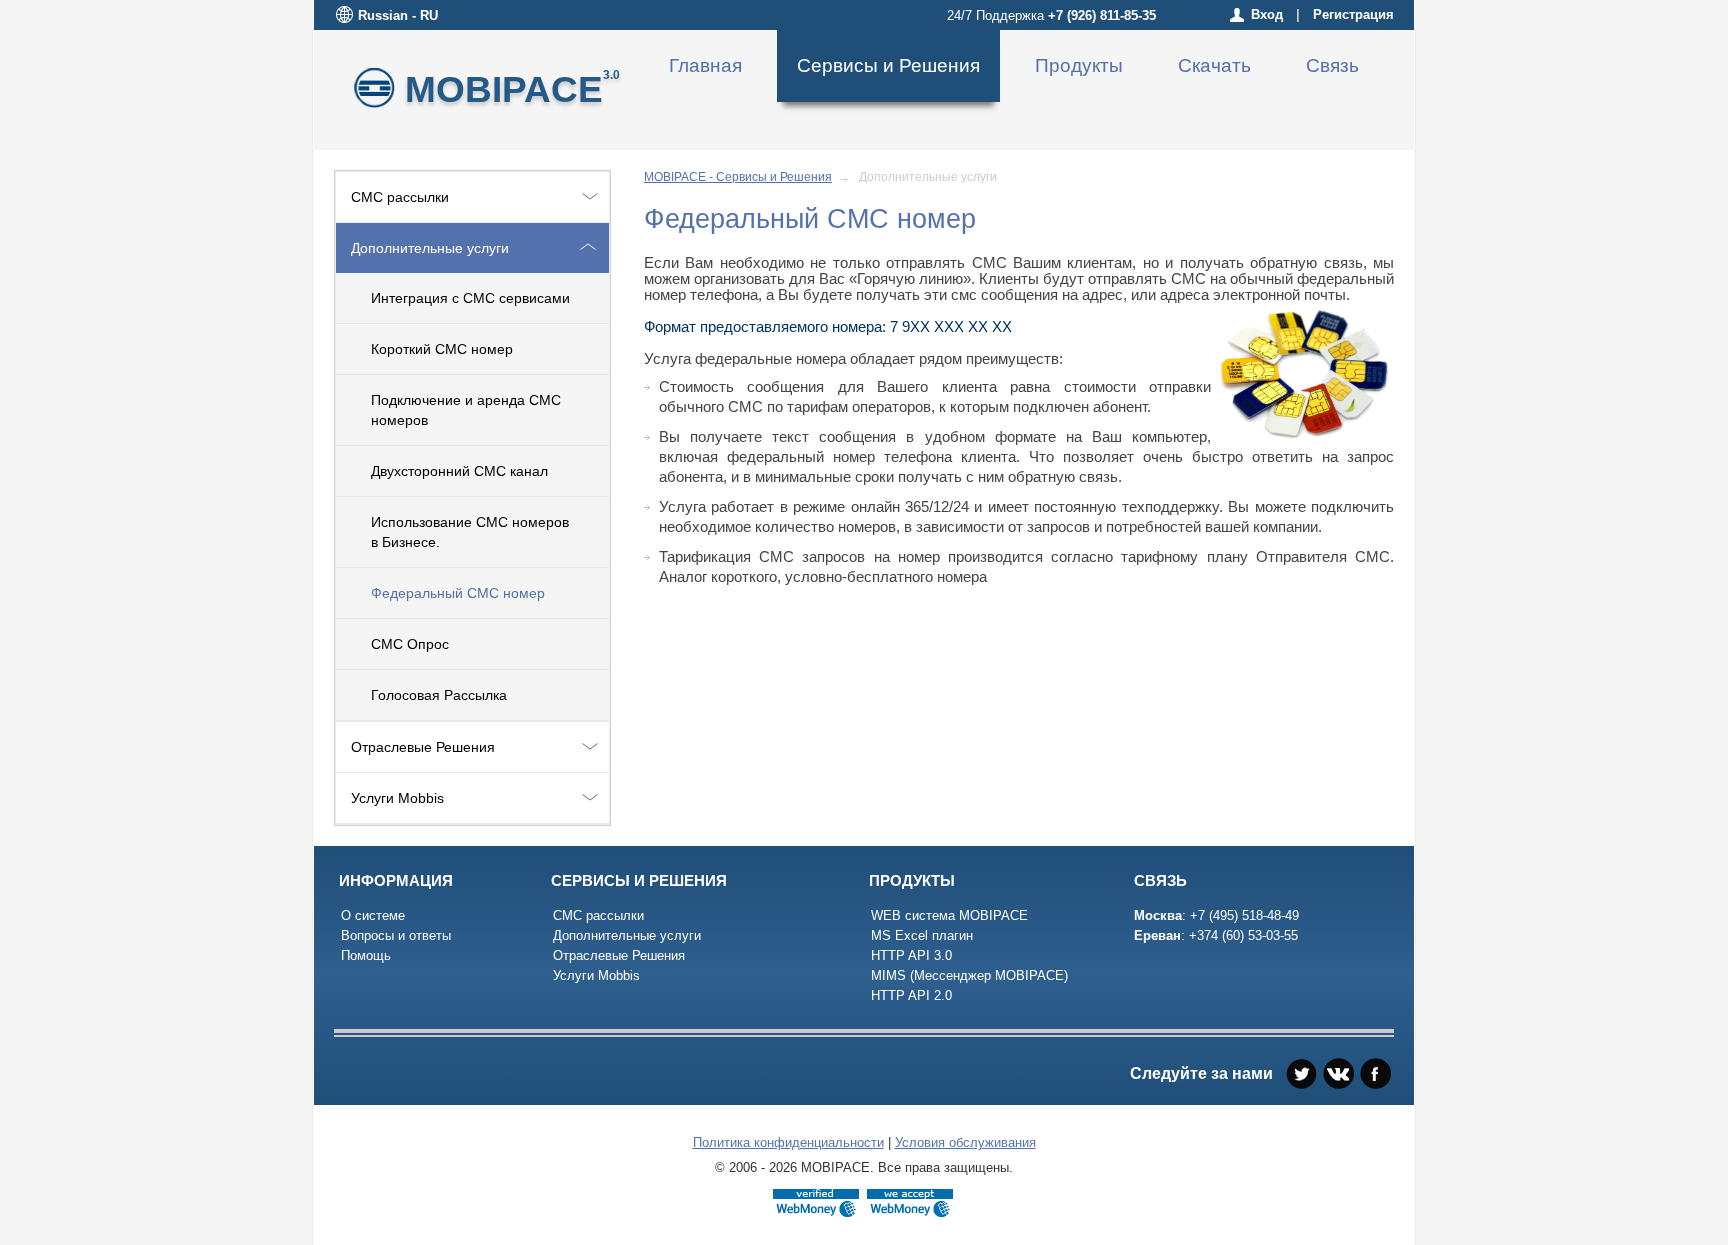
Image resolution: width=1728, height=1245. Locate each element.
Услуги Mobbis (397, 798)
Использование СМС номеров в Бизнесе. (470, 532)
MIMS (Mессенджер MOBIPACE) (969, 975)
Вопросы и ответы (396, 935)
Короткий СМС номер (442, 349)
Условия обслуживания (965, 1142)
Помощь (366, 955)
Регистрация (1353, 14)
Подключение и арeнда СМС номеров (466, 410)
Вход (1267, 14)
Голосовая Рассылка (439, 695)
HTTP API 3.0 (911, 955)
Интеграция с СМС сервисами (470, 298)
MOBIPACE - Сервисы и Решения (738, 177)
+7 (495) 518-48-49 (1244, 915)
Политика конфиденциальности (788, 1142)
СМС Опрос (410, 644)
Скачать (1214, 65)
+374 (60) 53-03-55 (1243, 935)
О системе (373, 915)
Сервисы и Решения (888, 65)
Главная (705, 65)
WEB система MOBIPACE (949, 915)
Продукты (1079, 65)
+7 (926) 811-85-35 (1102, 15)
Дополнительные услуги (430, 248)
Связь (1332, 65)
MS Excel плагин (922, 935)
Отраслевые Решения (423, 747)
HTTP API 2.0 (911, 995)
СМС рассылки (400, 197)
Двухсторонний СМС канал (459, 471)
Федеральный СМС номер (458, 593)
